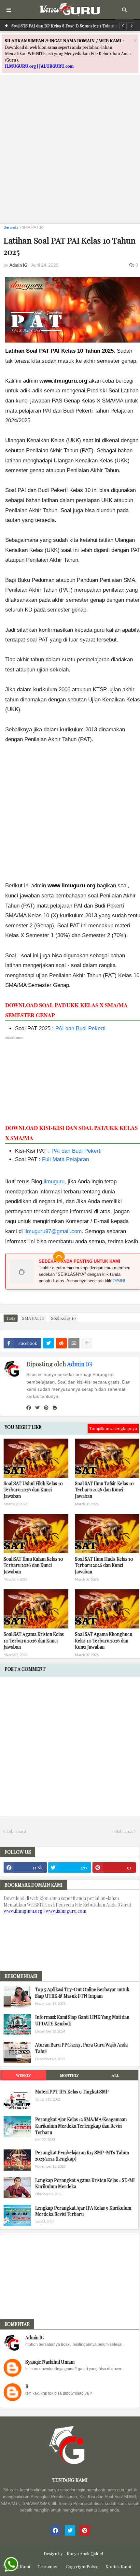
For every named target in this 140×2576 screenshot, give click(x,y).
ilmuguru (54, 1182)
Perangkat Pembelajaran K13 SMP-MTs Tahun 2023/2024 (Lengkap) (82, 2156)
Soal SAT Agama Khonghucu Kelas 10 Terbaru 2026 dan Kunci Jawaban (104, 1640)
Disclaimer (48, 2566)
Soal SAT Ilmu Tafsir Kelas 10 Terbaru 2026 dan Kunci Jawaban (104, 1490)
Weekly (23, 2075)
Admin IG (79, 1364)
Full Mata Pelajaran (65, 1159)
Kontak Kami (118, 2566)
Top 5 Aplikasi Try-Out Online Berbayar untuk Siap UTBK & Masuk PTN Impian (82, 1993)
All (115, 2075)
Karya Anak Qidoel (85, 2553)
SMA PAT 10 (33, 227)
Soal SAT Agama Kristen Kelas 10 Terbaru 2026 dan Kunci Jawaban (34, 1640)
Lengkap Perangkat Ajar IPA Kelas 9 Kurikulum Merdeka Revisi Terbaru (83, 2211)
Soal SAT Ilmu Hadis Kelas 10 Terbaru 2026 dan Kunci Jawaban (104, 1565)
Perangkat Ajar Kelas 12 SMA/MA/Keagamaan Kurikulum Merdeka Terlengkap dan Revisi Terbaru (81, 2126)
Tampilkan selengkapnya (113, 1428)
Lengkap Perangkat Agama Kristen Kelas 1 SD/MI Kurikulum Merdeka (85, 2183)
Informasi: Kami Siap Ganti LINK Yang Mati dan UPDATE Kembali (82, 2020)
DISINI (119, 1281)
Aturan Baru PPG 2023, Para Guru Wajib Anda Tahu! (81, 2048)
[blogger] (55, 1408)
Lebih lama (122, 1831)
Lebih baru (16, 1831)
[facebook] (29, 1408)
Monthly (69, 2075)
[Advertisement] (70, 148)
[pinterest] (46, 1408)
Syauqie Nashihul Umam (50, 2362)
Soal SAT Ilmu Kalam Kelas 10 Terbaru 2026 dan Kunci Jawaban (33, 1565)
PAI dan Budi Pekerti (80, 1028)
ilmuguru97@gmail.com (53, 1231)
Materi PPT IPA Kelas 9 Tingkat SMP (72, 2092)
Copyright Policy (82, 2566)
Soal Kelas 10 (63, 1318)
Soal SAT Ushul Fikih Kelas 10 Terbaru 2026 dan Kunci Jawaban (33, 1490)
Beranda (11, 227)
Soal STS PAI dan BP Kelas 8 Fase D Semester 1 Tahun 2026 (68, 26)
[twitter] (37, 1408)
